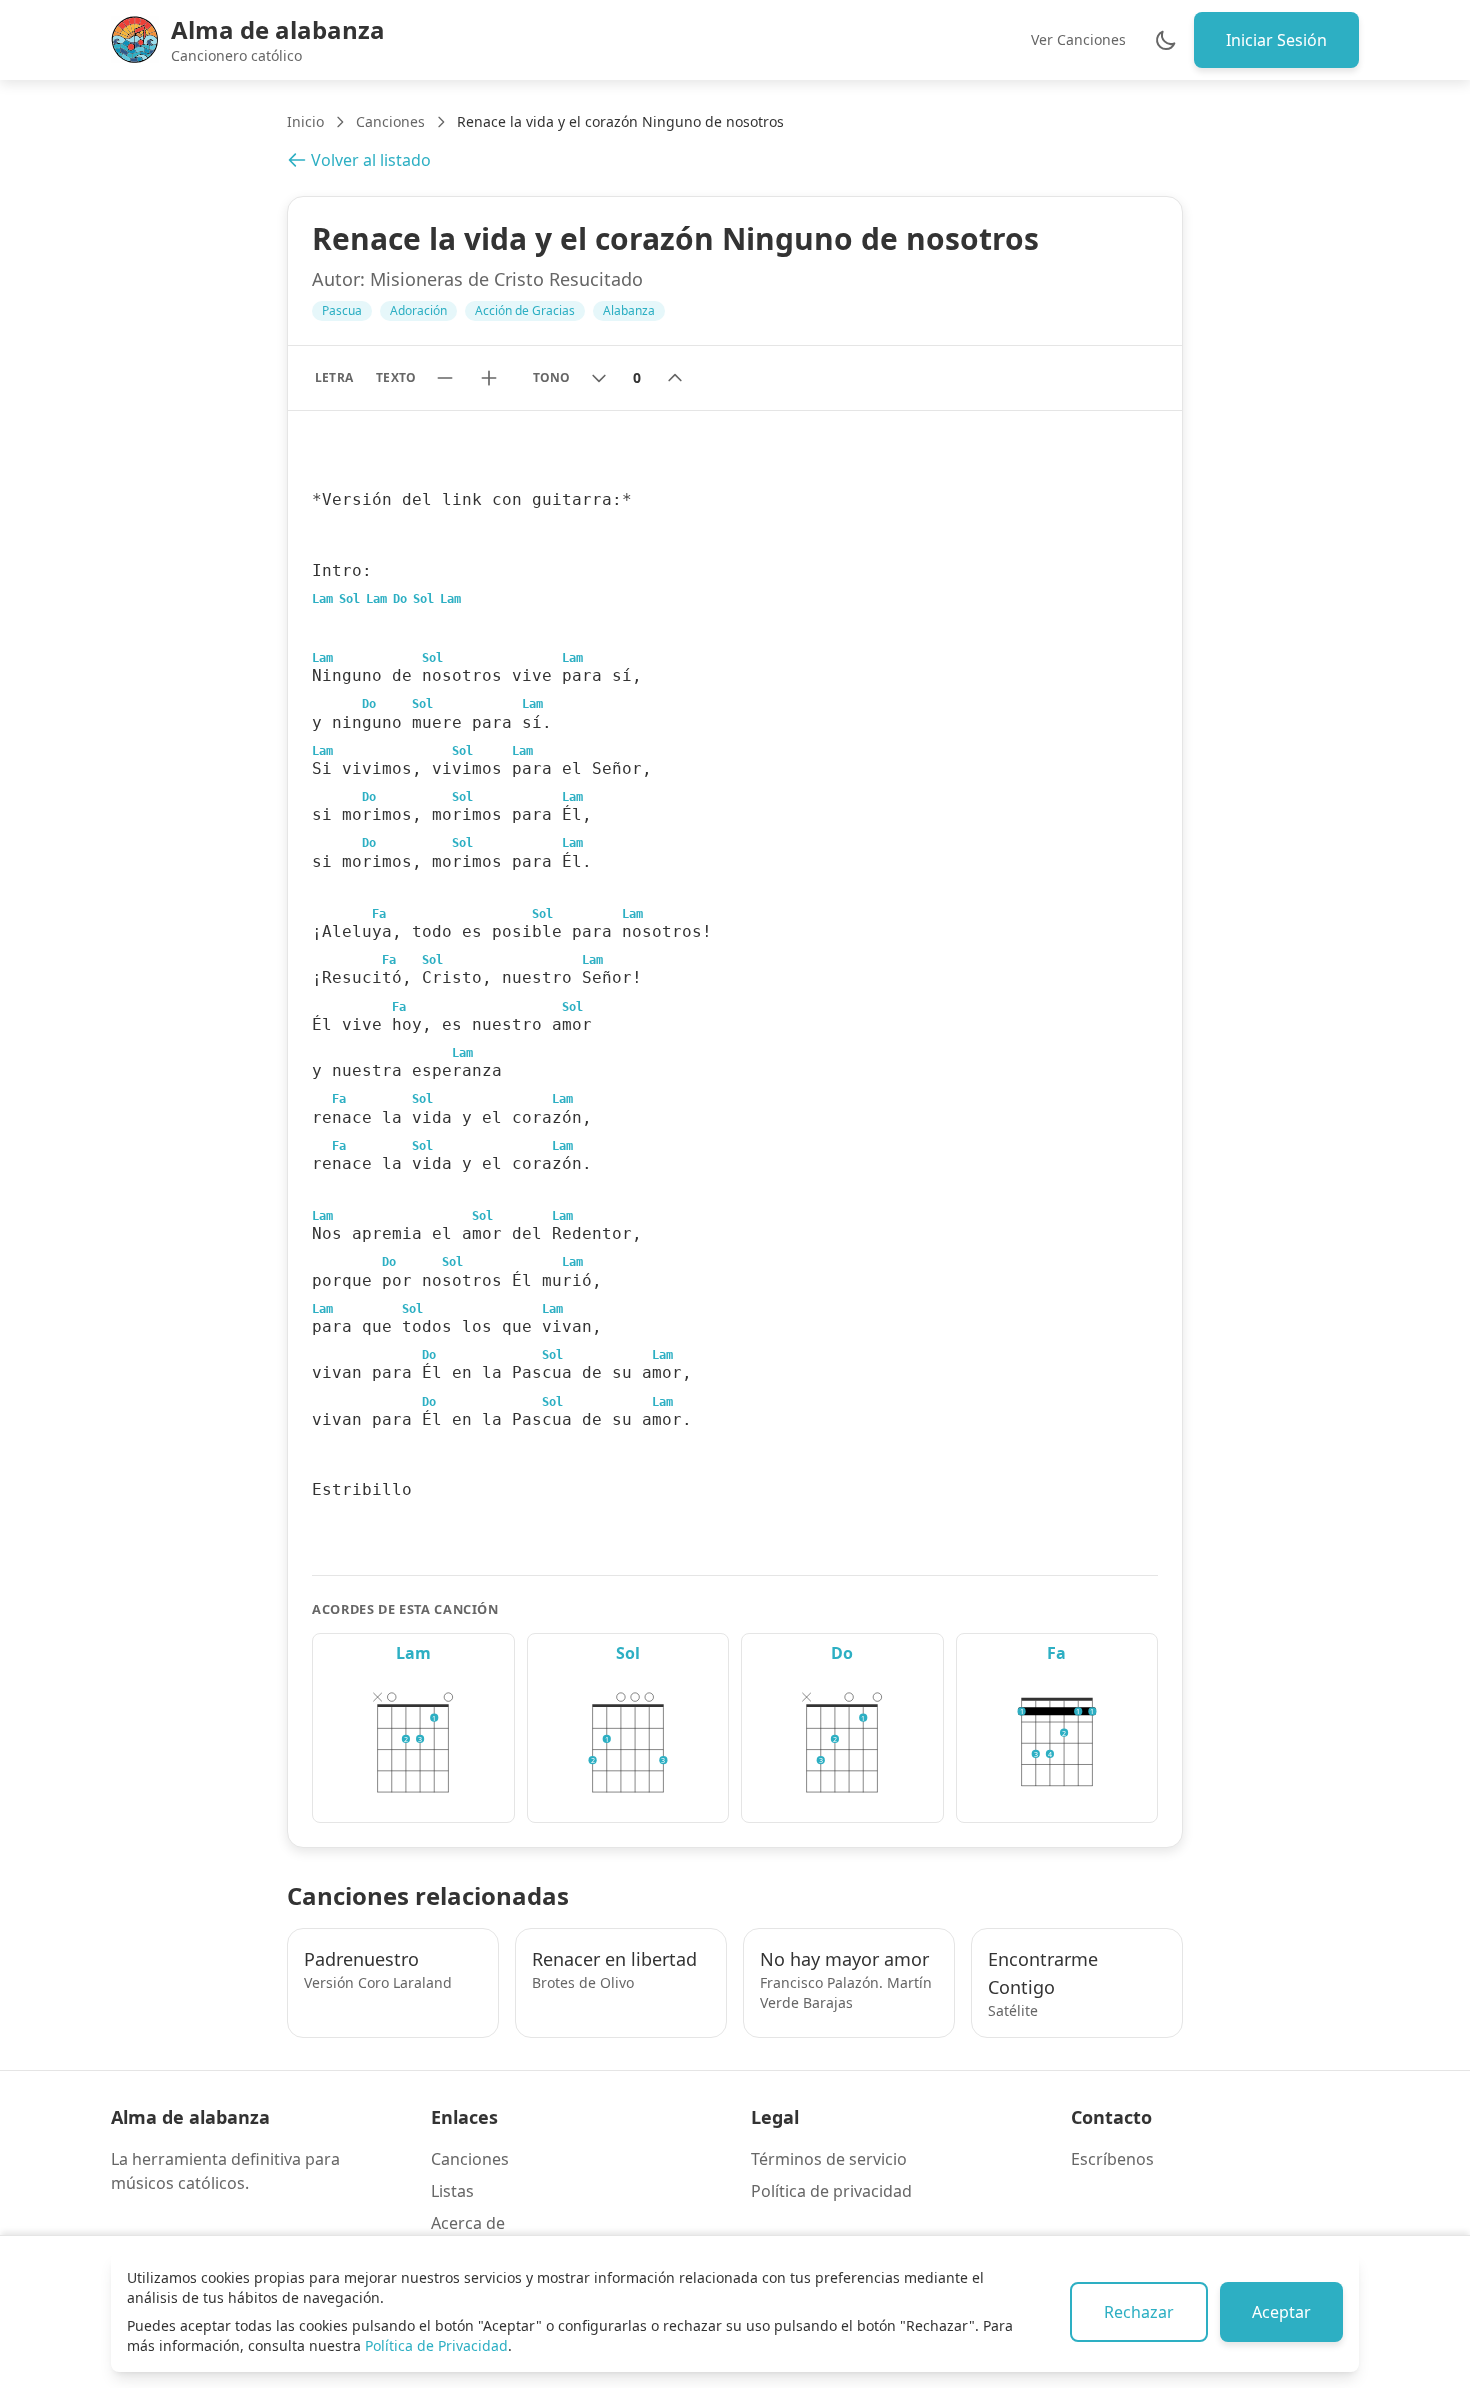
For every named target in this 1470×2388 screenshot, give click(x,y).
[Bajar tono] (599, 378)
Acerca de (468, 2223)
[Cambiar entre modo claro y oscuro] (1166, 40)
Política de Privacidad (436, 2345)
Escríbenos (1112, 2159)
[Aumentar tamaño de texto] (489, 378)
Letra (333, 377)
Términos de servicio (829, 2159)
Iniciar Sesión (1276, 40)
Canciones (390, 121)
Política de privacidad (831, 2191)
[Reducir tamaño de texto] (445, 378)
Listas (452, 2191)
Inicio (305, 121)
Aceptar (1281, 2312)
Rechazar (1139, 2312)
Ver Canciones (1078, 39)
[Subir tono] (675, 378)
